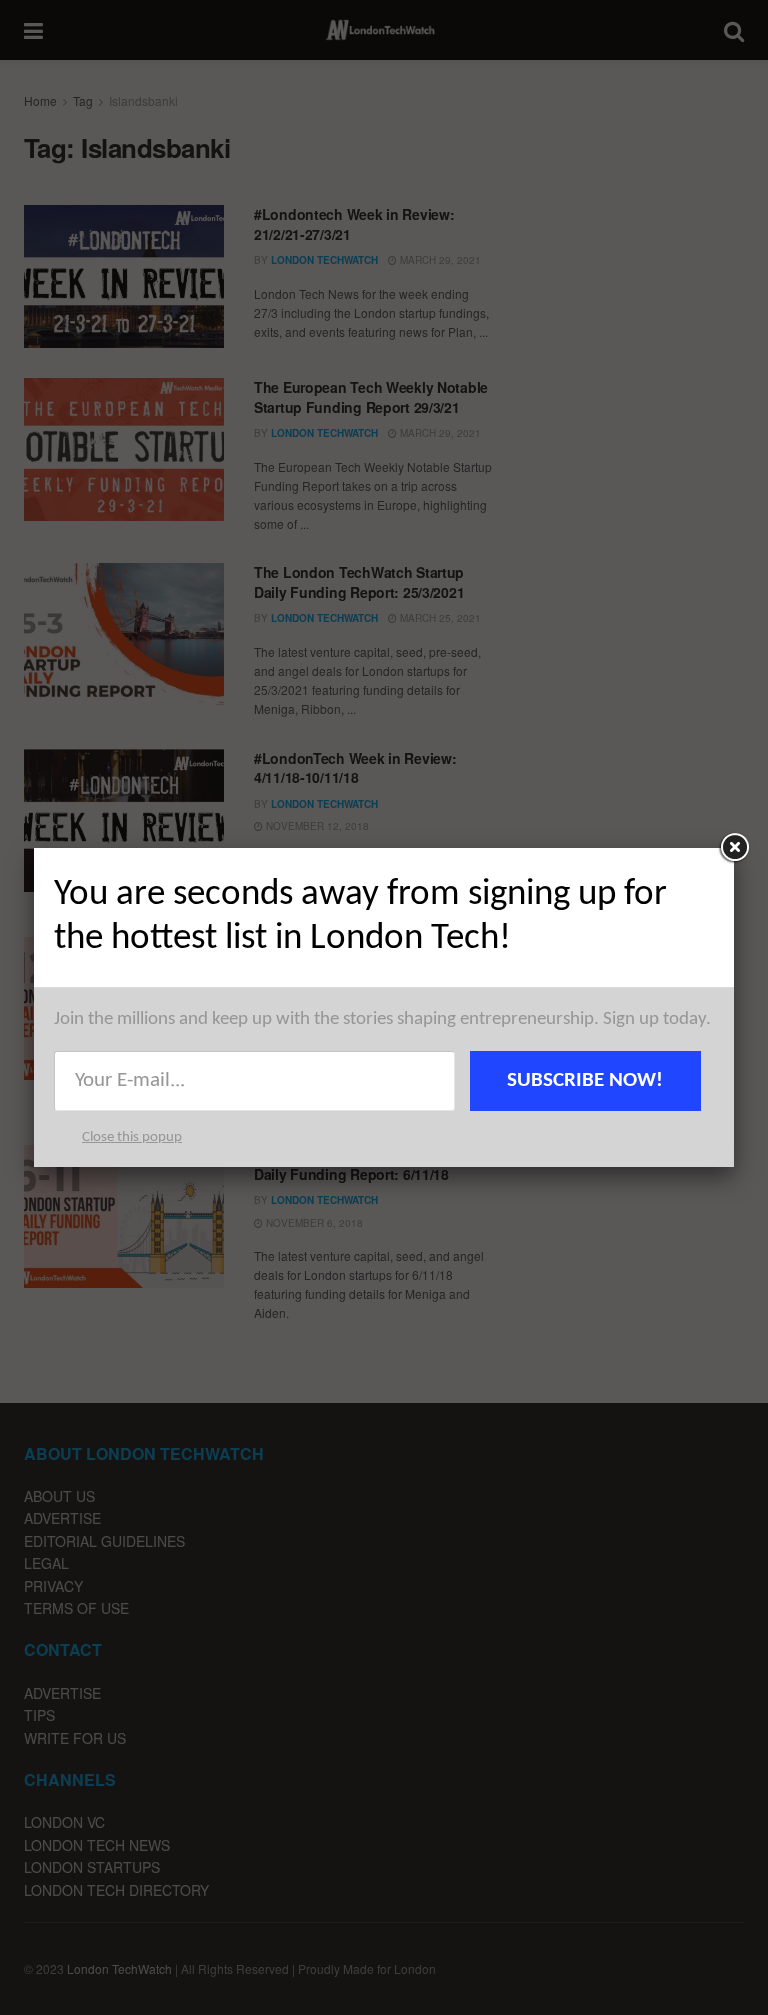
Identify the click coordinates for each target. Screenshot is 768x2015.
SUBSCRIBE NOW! (585, 1080)
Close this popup (132, 1137)
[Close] (734, 848)
